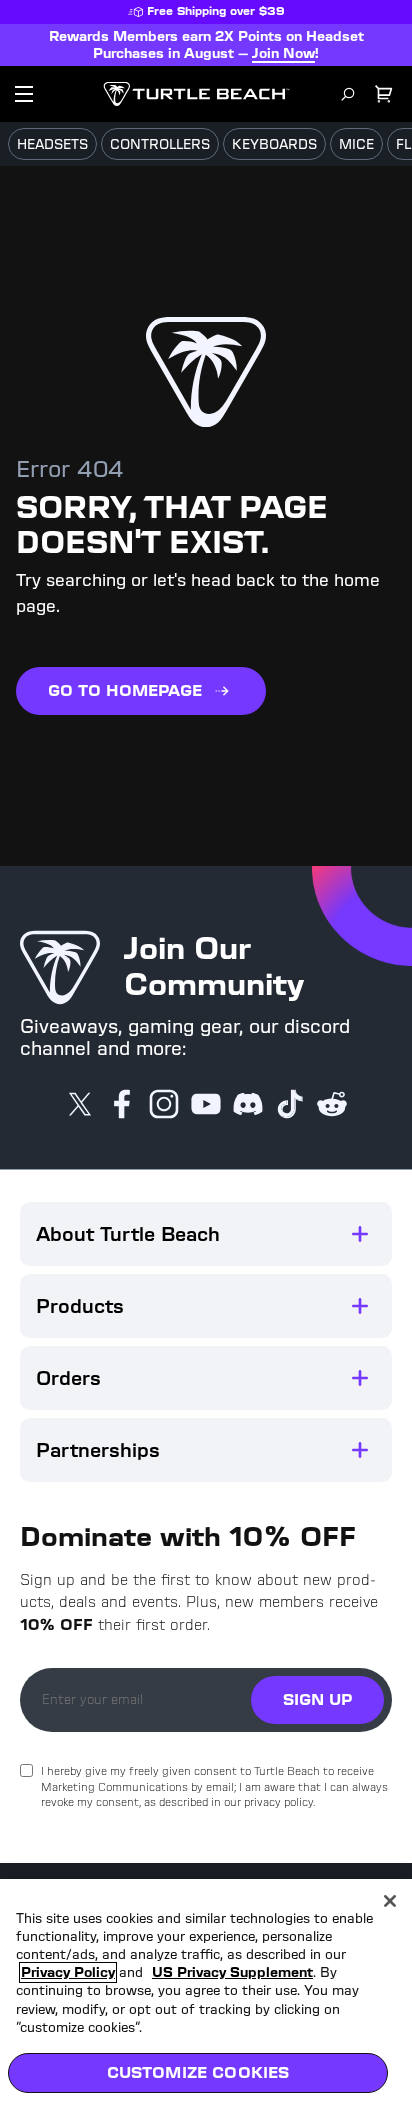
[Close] (390, 1901)
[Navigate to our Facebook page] (122, 1106)
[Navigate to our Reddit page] (332, 1106)
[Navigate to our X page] (80, 1106)
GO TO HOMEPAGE (125, 690)
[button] (206, 1234)
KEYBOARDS (274, 144)
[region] (206, 2002)
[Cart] (384, 94)
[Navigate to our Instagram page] (164, 1106)
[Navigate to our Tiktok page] (290, 1106)
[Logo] (196, 94)
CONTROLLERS (160, 144)
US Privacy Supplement (232, 1972)
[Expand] (360, 1234)
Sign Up (317, 1699)
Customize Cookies (198, 2072)
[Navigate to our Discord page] (248, 1106)
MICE (356, 144)
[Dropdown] (24, 94)
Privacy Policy (68, 1972)
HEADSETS (52, 144)
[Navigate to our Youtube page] (206, 1106)
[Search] (348, 94)
